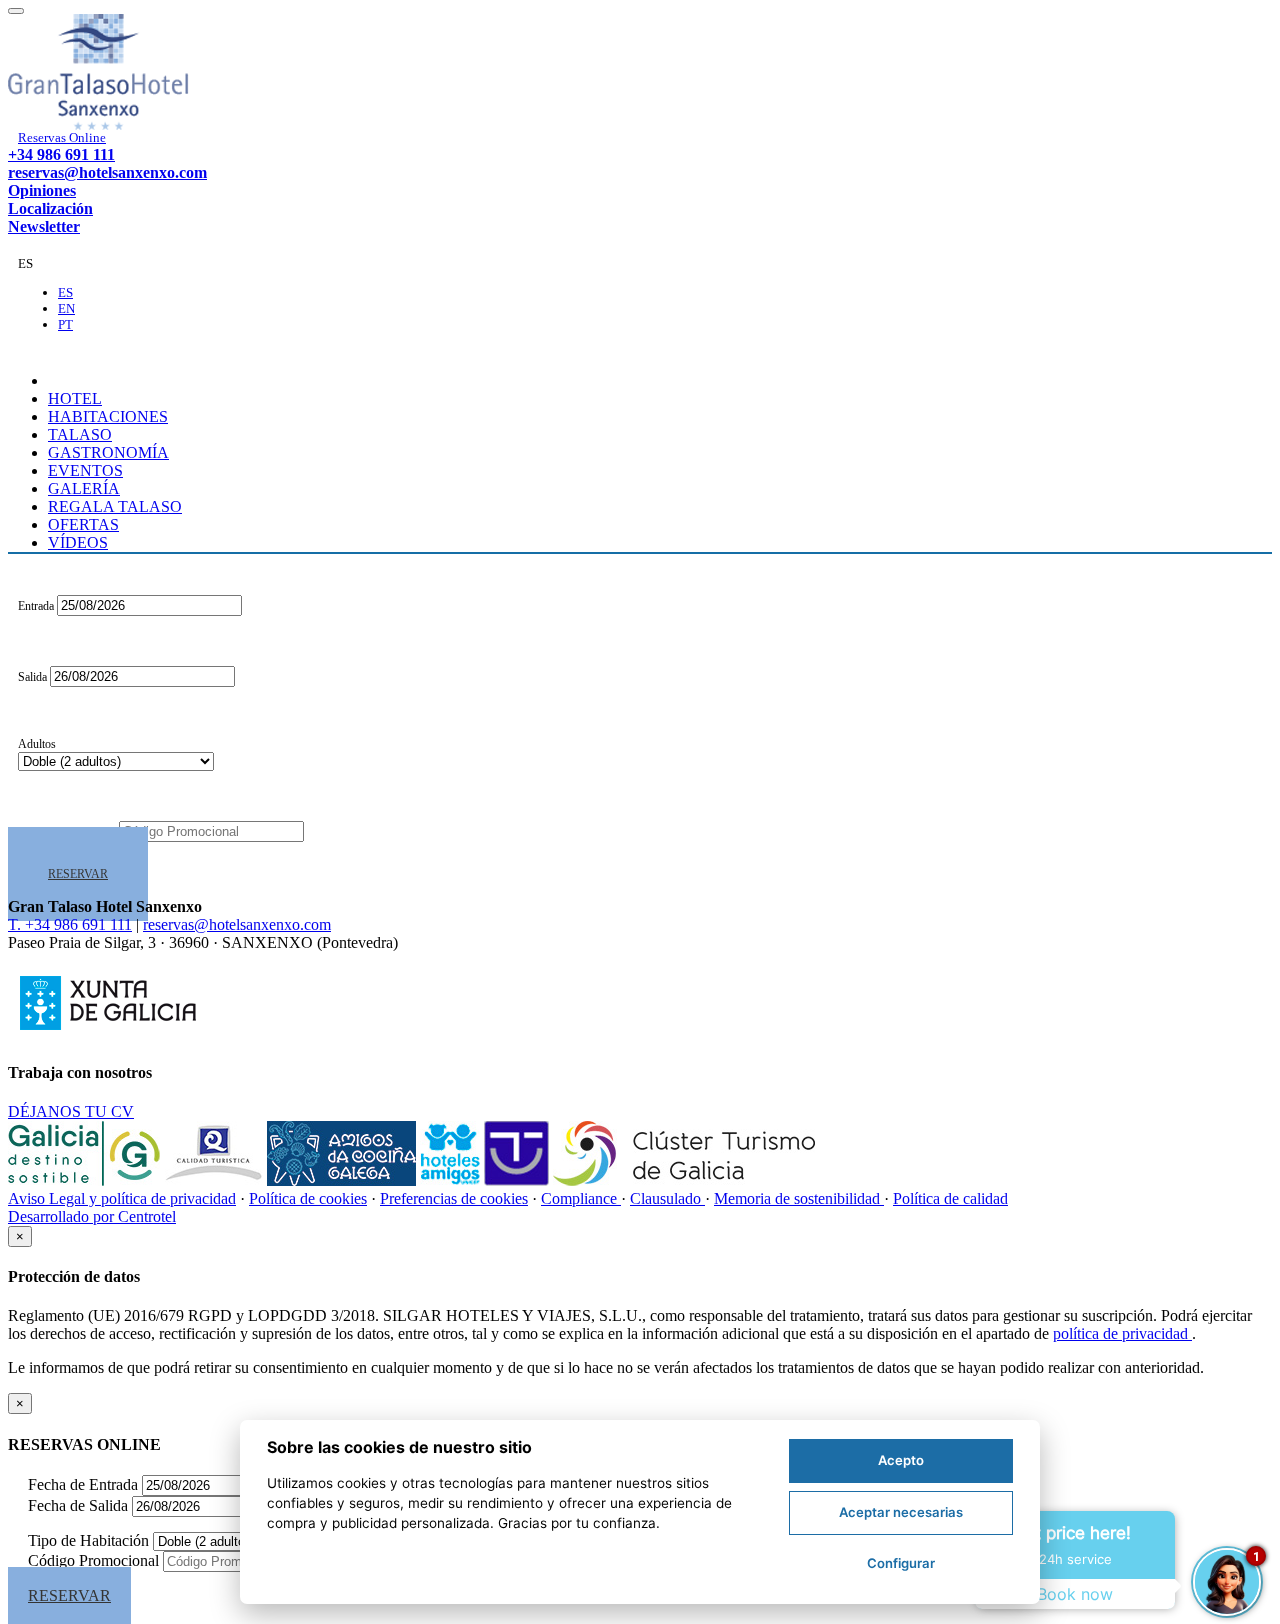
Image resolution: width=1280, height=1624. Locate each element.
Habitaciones (108, 416)
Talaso (80, 434)
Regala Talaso (115, 506)
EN (66, 308)
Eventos (85, 470)
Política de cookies (308, 1198)
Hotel (75, 398)
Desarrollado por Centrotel (92, 1216)
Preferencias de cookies (454, 1198)
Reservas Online (62, 137)
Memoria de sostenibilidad (799, 1198)
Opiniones (42, 190)
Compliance (581, 1198)
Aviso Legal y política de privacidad (122, 1198)
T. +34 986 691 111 (70, 924)
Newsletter (44, 226)
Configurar (901, 1563)
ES (65, 292)
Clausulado (667, 1198)
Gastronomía (108, 452)
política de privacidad (1122, 1333)
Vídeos (78, 542)
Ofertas (83, 524)
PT (65, 324)
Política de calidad (950, 1198)
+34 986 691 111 (61, 154)
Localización (50, 208)
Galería (84, 488)
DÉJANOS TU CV (71, 1111)
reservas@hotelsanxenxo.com (107, 172)
